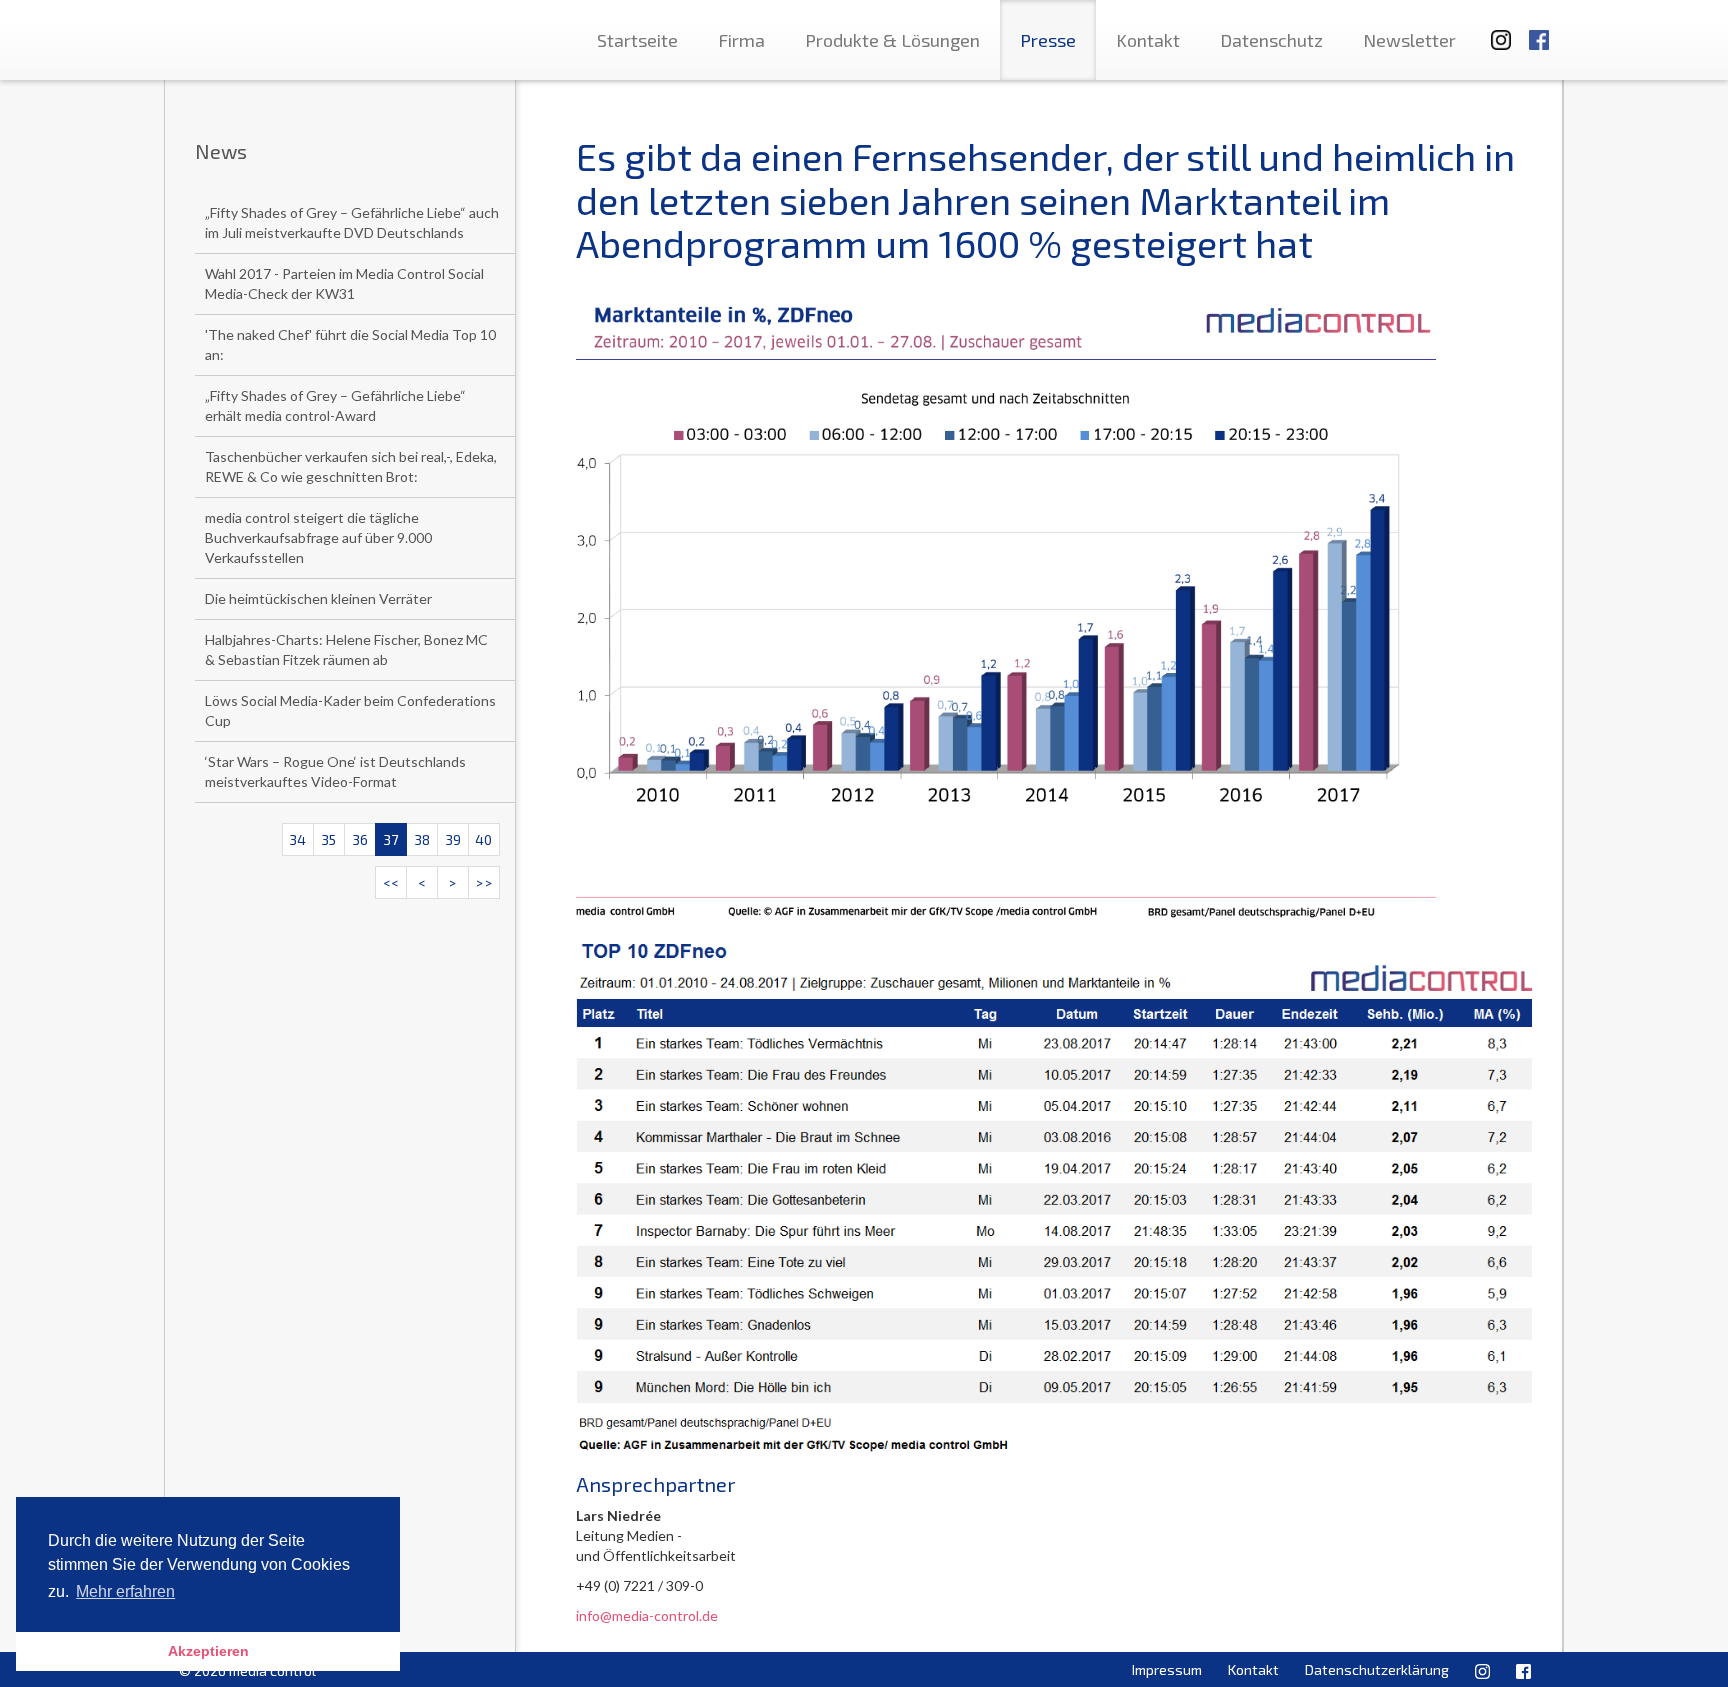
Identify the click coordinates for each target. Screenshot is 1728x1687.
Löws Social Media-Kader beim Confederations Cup (350, 710)
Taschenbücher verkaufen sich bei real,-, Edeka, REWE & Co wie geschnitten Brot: (351, 466)
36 (360, 839)
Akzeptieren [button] (208, 1651)
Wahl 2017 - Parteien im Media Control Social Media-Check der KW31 (344, 283)
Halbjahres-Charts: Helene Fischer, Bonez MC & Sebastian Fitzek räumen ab (346, 649)
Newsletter (1409, 40)
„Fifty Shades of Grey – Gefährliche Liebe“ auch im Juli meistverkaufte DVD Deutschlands (352, 222)
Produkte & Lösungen (892, 40)
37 (390, 839)
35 (328, 839)
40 (483, 839)
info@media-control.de (647, 1615)
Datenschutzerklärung (1377, 1669)
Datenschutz (1271, 40)
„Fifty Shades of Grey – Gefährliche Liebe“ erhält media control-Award (335, 405)
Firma (741, 40)
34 (297, 839)
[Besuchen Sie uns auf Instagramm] (1495, 30)
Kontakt (1148, 40)
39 (453, 839)
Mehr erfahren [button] (125, 1591)
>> (484, 882)
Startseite (637, 40)
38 (422, 839)
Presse (1048, 40)
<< (391, 882)
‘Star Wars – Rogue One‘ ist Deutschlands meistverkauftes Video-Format (335, 771)
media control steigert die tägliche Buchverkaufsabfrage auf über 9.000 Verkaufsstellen (318, 537)
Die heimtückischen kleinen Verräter (318, 598)
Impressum (1167, 1669)
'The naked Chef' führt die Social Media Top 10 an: (350, 344)
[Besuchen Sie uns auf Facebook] (1539, 30)
